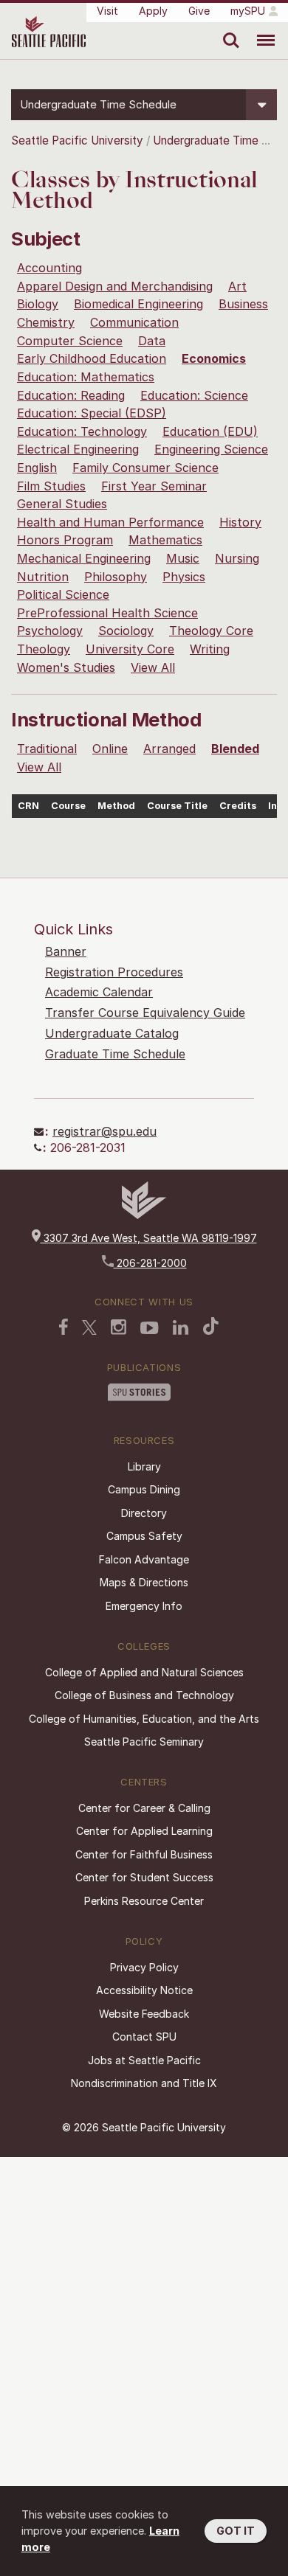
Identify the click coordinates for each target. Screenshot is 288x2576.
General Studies (62, 504)
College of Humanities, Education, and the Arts (144, 1719)
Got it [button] (236, 2531)
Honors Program (65, 540)
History (240, 522)
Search (228, 29)
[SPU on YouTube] (150, 1328)
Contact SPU (144, 2037)
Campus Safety (144, 1536)
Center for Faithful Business (144, 1854)
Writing (210, 649)
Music (183, 558)
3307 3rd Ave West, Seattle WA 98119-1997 (149, 1238)
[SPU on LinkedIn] (181, 1327)
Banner (66, 951)
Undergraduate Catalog (112, 1033)
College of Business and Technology (144, 1695)
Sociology (126, 631)
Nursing (237, 558)
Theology (44, 649)
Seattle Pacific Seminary (144, 1742)
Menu (260, 29)
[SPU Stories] (139, 1392)
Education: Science (194, 395)
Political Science (63, 594)
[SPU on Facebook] (64, 1327)
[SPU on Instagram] (119, 1327)
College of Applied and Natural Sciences (144, 1672)
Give (199, 11)
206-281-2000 (150, 1263)
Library (144, 1466)
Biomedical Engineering (138, 304)
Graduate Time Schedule (115, 1054)
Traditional (47, 749)
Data (152, 341)
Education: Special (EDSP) (92, 413)
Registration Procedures (114, 972)
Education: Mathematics (86, 377)
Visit (107, 11)
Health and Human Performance (110, 522)
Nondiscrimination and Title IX (144, 2083)
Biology (38, 304)
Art (237, 286)
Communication (134, 322)
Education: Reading (71, 395)
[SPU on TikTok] (211, 1326)
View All (153, 667)
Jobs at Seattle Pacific (144, 2060)
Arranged (169, 749)
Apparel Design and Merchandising (115, 286)
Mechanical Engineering (84, 558)
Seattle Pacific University (77, 140)
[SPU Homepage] (144, 1215)
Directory (144, 1513)
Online (110, 749)
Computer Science (70, 341)
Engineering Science (211, 449)
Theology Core (211, 631)
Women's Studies (66, 667)
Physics (184, 577)
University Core (130, 649)
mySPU (248, 11)
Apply (153, 11)
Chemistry (46, 322)
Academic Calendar (99, 992)
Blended (235, 749)
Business (243, 304)
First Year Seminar (154, 486)
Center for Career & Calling (144, 1808)
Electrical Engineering (78, 449)
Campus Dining (144, 1489)
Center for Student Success (144, 1877)
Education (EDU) (210, 431)
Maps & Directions (144, 1582)
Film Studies (51, 486)
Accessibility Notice (144, 1990)
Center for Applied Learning (144, 1831)
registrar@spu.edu (104, 1131)
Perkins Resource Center (144, 1901)
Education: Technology (82, 431)
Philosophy (116, 577)
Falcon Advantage (144, 1559)
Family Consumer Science (145, 468)
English (37, 468)
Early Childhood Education (92, 358)
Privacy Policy (144, 1967)
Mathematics (165, 540)
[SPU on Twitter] (89, 1327)
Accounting (49, 268)
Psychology (50, 631)
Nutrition (43, 577)
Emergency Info (144, 1606)
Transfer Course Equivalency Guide (145, 1013)
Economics (214, 358)
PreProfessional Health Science (107, 613)
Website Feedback (144, 2014)
